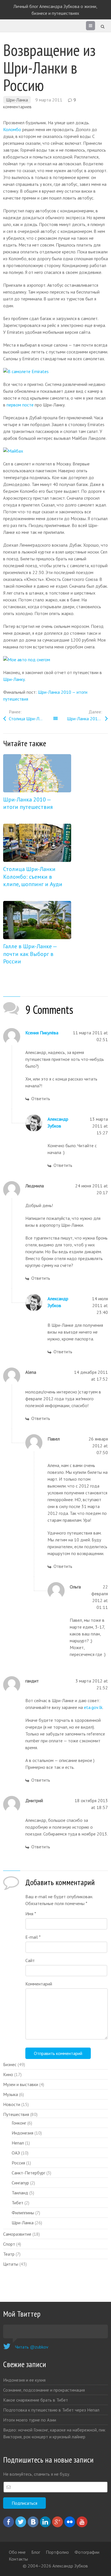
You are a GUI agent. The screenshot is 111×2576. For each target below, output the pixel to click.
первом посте (20, 405)
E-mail (33, 1937)
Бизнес (10, 2064)
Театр (9, 2254)
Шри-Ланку (14, 679)
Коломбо (12, 129)
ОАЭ (16, 2153)
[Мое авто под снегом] (27, 660)
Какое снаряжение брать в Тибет (36, 2400)
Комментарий (39, 1984)
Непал (18, 2143)
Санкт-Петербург (28, 2173)
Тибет (18, 2203)
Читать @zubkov (32, 2347)
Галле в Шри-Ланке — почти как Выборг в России (30, 954)
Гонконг (19, 2123)
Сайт (30, 1960)
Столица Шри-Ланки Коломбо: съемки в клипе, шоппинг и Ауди (32, 719)
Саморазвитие (17, 2234)
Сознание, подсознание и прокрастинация (44, 2390)
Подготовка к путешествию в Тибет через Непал (51, 2410)
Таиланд (20, 2193)
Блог (36, 2552)
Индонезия (22, 2133)
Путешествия (16, 2114)
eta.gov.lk (93, 1707)
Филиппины (23, 2213)
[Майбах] (13, 451)
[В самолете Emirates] (26, 371)
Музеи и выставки (21, 2084)
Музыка (11, 2094)
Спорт (9, 2244)
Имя (31, 1914)
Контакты (18, 2559)
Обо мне (17, 2552)
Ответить (41, 1098)
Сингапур (20, 2183)
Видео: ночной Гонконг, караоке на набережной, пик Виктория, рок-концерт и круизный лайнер (54, 2433)
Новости (12, 2104)
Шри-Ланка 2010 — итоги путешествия (87, 719)
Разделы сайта (91, 27)
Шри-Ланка (17, 100)
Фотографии (87, 2552)
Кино (8, 2074)
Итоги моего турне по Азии (30, 2420)
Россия (18, 2163)
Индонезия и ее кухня (24, 2380)
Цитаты (11, 2264)
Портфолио (57, 2552)
